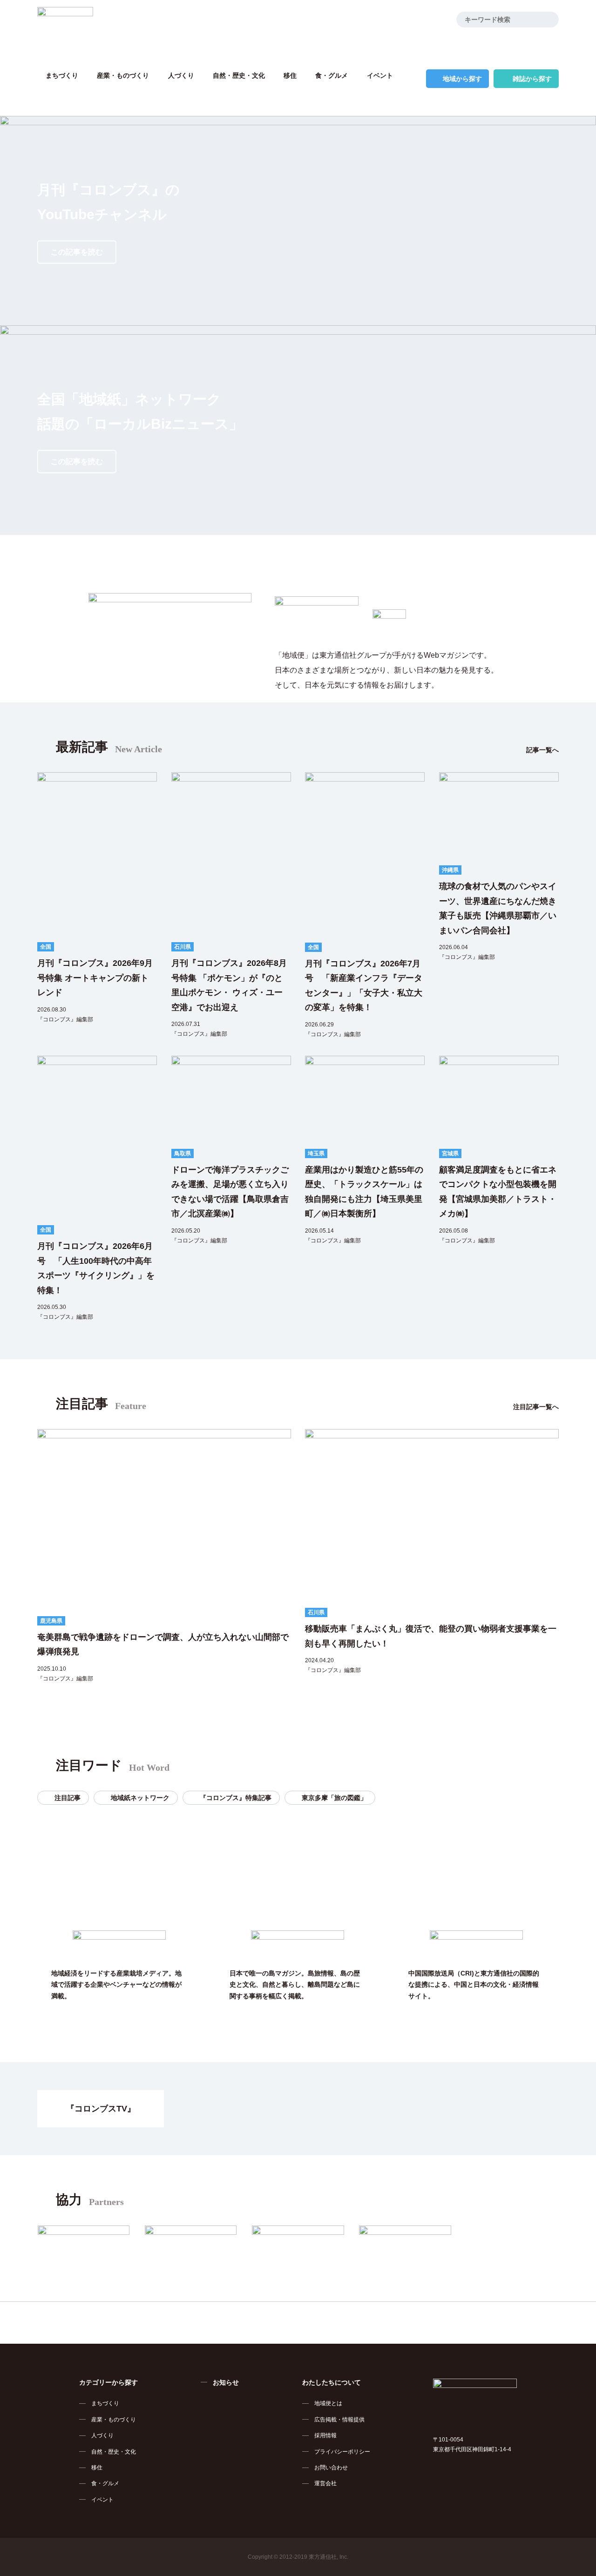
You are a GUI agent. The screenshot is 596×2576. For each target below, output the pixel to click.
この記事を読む (77, 252)
